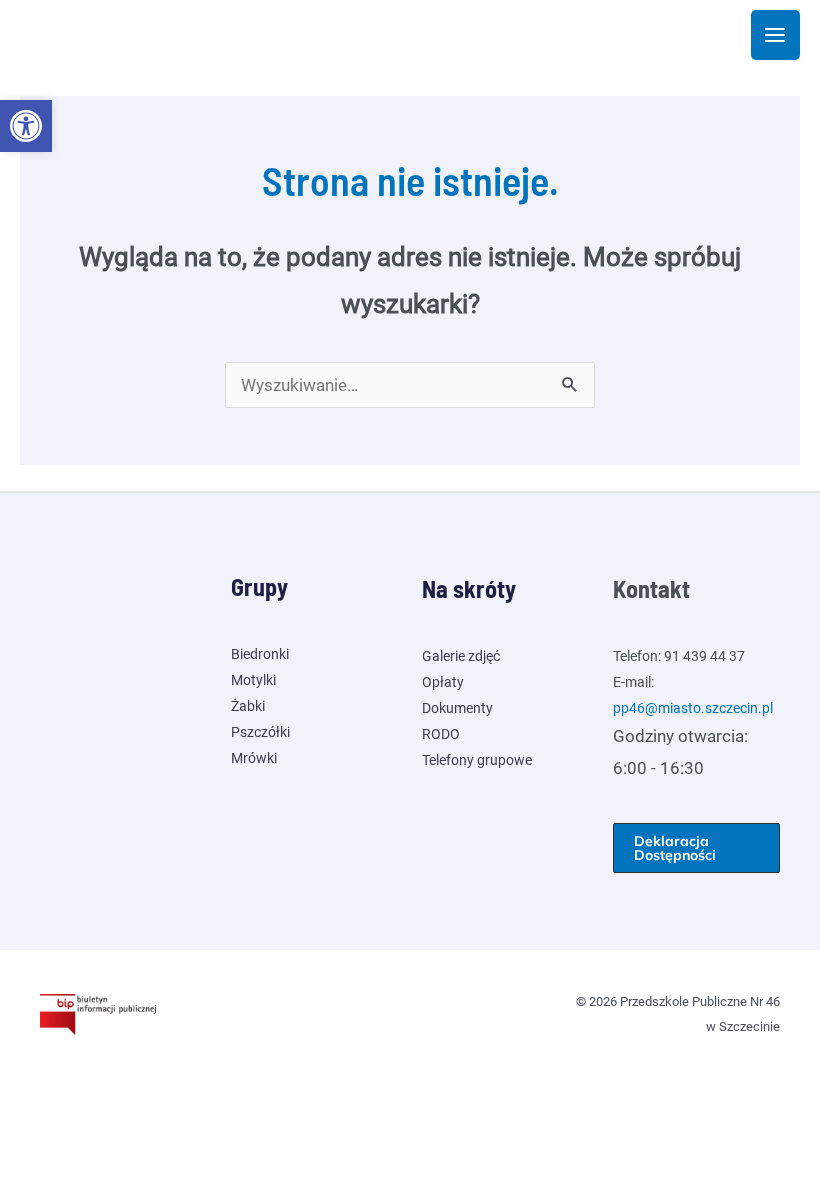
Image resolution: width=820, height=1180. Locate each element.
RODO (441, 734)
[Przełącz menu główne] (776, 35)
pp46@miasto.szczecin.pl (693, 708)
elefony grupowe (480, 760)
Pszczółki (260, 732)
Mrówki (254, 758)
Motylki (253, 680)
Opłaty (443, 682)
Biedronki (260, 654)
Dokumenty (457, 708)
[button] (26, 126)
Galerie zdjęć (461, 656)
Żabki (248, 706)
